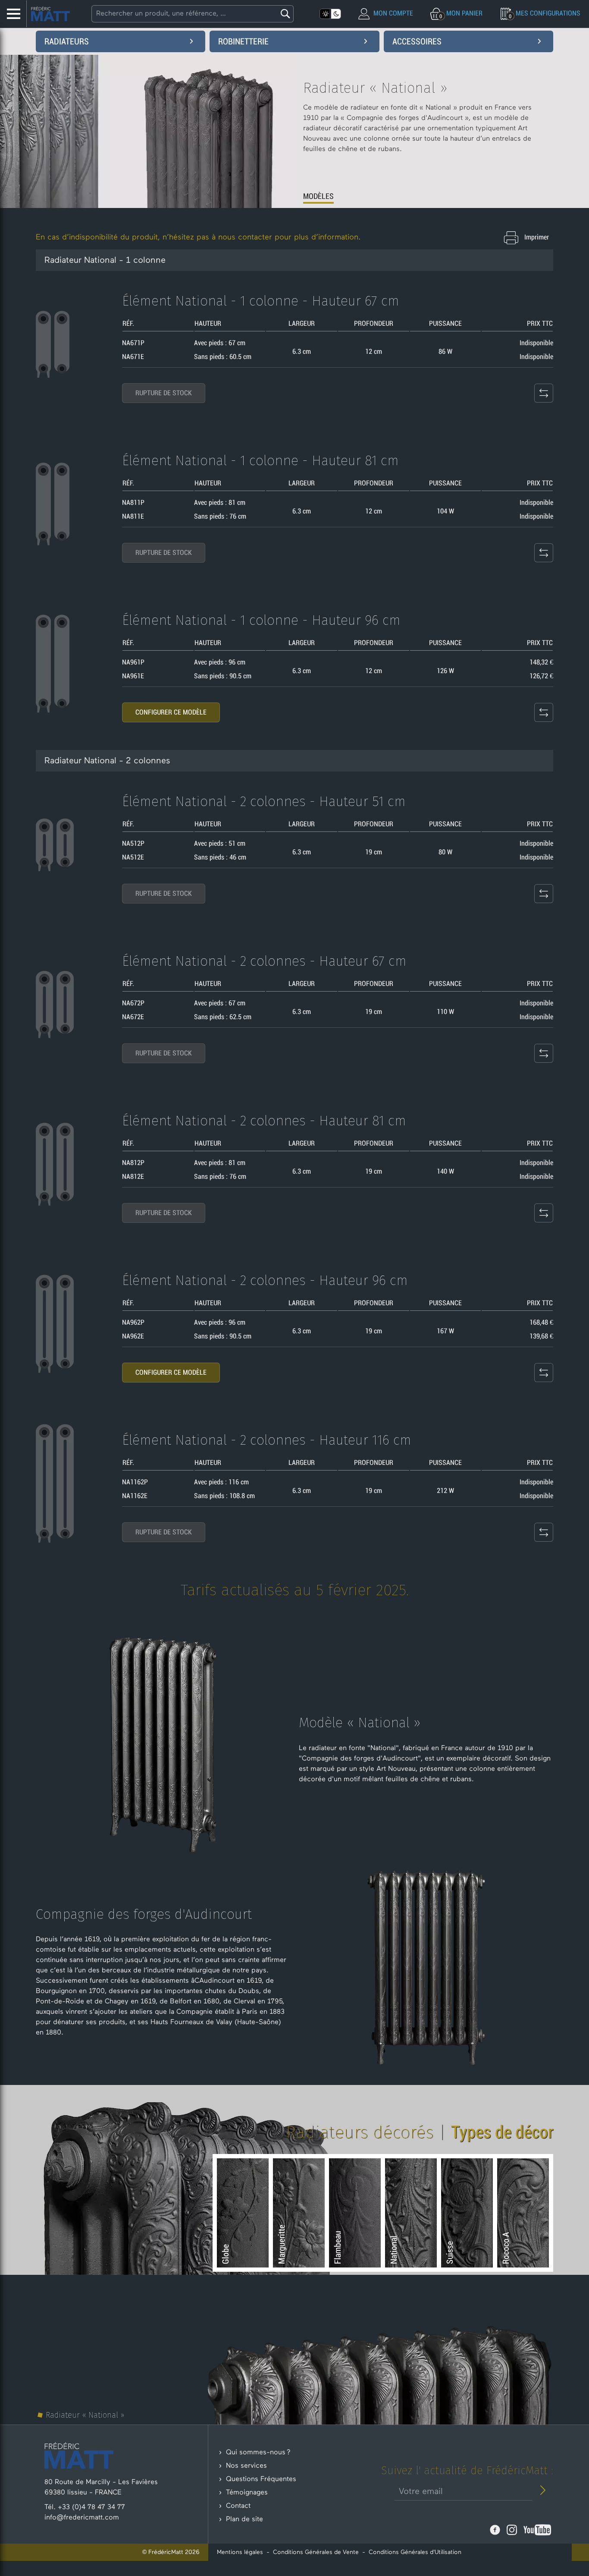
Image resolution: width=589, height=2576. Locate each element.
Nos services (246, 2466)
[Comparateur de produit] (544, 393)
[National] (411, 2213)
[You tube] (537, 2530)
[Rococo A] (523, 2213)
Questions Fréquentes (261, 2479)
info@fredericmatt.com (82, 2518)
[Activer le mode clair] (325, 14)
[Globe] (243, 2213)
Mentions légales (240, 2552)
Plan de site (244, 2519)
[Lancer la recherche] (284, 14)
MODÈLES (318, 196)
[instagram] (513, 2530)
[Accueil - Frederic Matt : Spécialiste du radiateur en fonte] (50, 14)
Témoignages (247, 2493)
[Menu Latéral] (13, 14)
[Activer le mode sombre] (336, 14)
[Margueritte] (299, 2213)
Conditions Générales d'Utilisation (415, 2552)
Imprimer (537, 237)
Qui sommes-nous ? (258, 2453)
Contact (238, 2506)
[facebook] (496, 2530)
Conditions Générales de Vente (316, 2552)
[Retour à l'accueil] (79, 2455)
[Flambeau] (355, 2213)
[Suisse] (467, 2213)
